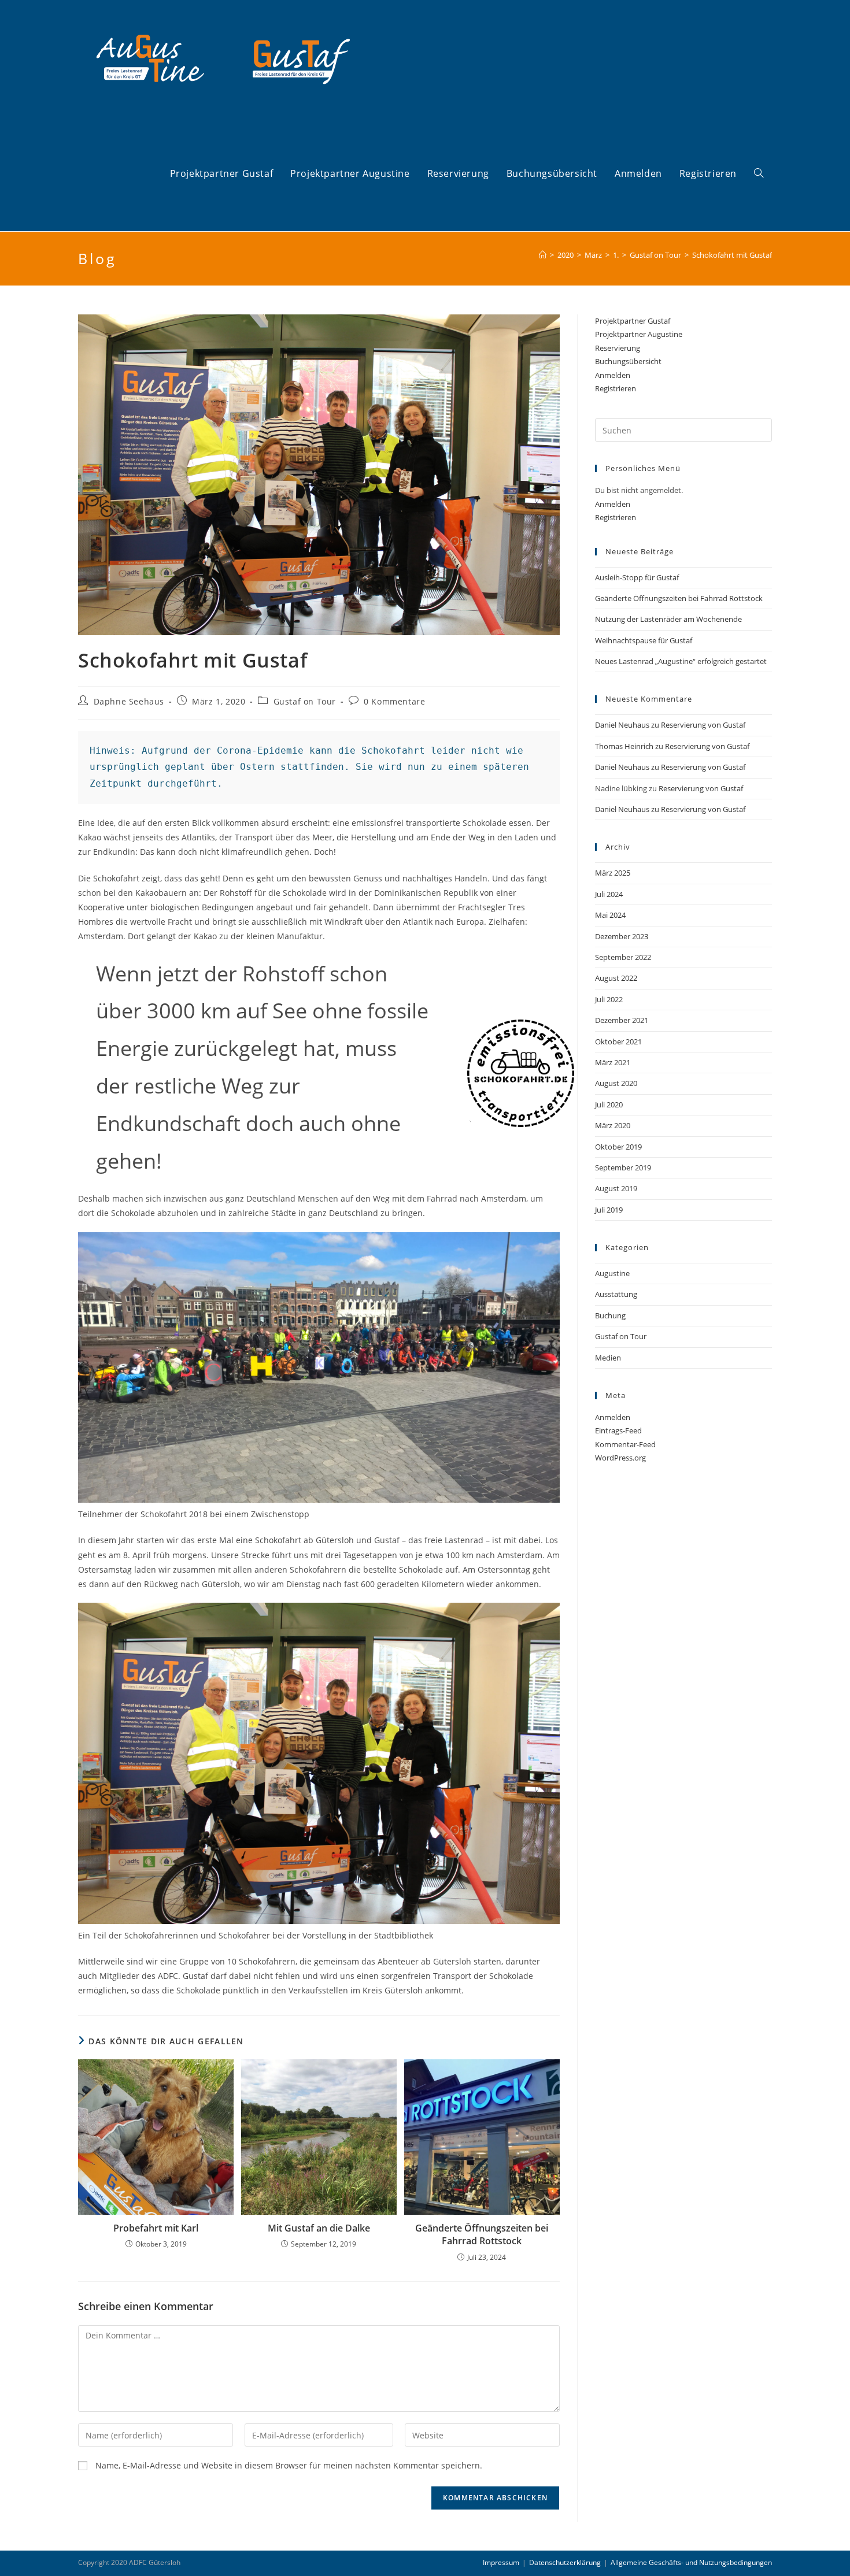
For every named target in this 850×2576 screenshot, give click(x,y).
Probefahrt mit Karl (156, 2228)
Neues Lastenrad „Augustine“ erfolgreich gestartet (681, 661)
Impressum (501, 2562)
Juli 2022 (609, 999)
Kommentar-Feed (625, 1444)
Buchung (610, 1315)
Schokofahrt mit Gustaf (732, 255)
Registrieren (616, 388)
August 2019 (616, 1188)
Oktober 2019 (618, 1147)
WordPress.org (620, 1458)
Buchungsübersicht (628, 361)
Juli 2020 (609, 1104)
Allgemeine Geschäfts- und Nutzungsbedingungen (691, 2562)
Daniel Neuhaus (622, 725)
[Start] (543, 255)
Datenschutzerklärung (565, 2562)
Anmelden (613, 375)
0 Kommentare (394, 701)
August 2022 (616, 978)
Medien (608, 1358)
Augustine (612, 1273)
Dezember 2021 (622, 1020)
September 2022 (623, 957)
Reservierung (618, 348)
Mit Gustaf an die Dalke (319, 2228)
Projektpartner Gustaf (633, 321)
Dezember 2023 (622, 936)
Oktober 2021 (618, 1041)
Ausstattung (616, 1294)
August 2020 (616, 1083)
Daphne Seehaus (129, 701)
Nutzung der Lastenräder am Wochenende (668, 619)
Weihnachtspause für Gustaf (644, 640)
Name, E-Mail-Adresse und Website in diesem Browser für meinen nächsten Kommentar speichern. (289, 2465)
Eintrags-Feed (618, 1430)
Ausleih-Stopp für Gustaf (637, 577)
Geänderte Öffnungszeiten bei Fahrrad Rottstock (482, 2234)
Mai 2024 (610, 915)
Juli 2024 (609, 894)
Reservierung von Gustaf (703, 725)
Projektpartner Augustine (639, 334)
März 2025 (613, 873)
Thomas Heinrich (624, 746)
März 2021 (613, 1062)
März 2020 (613, 1125)
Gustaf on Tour (305, 701)
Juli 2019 (609, 1210)
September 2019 (623, 1167)
